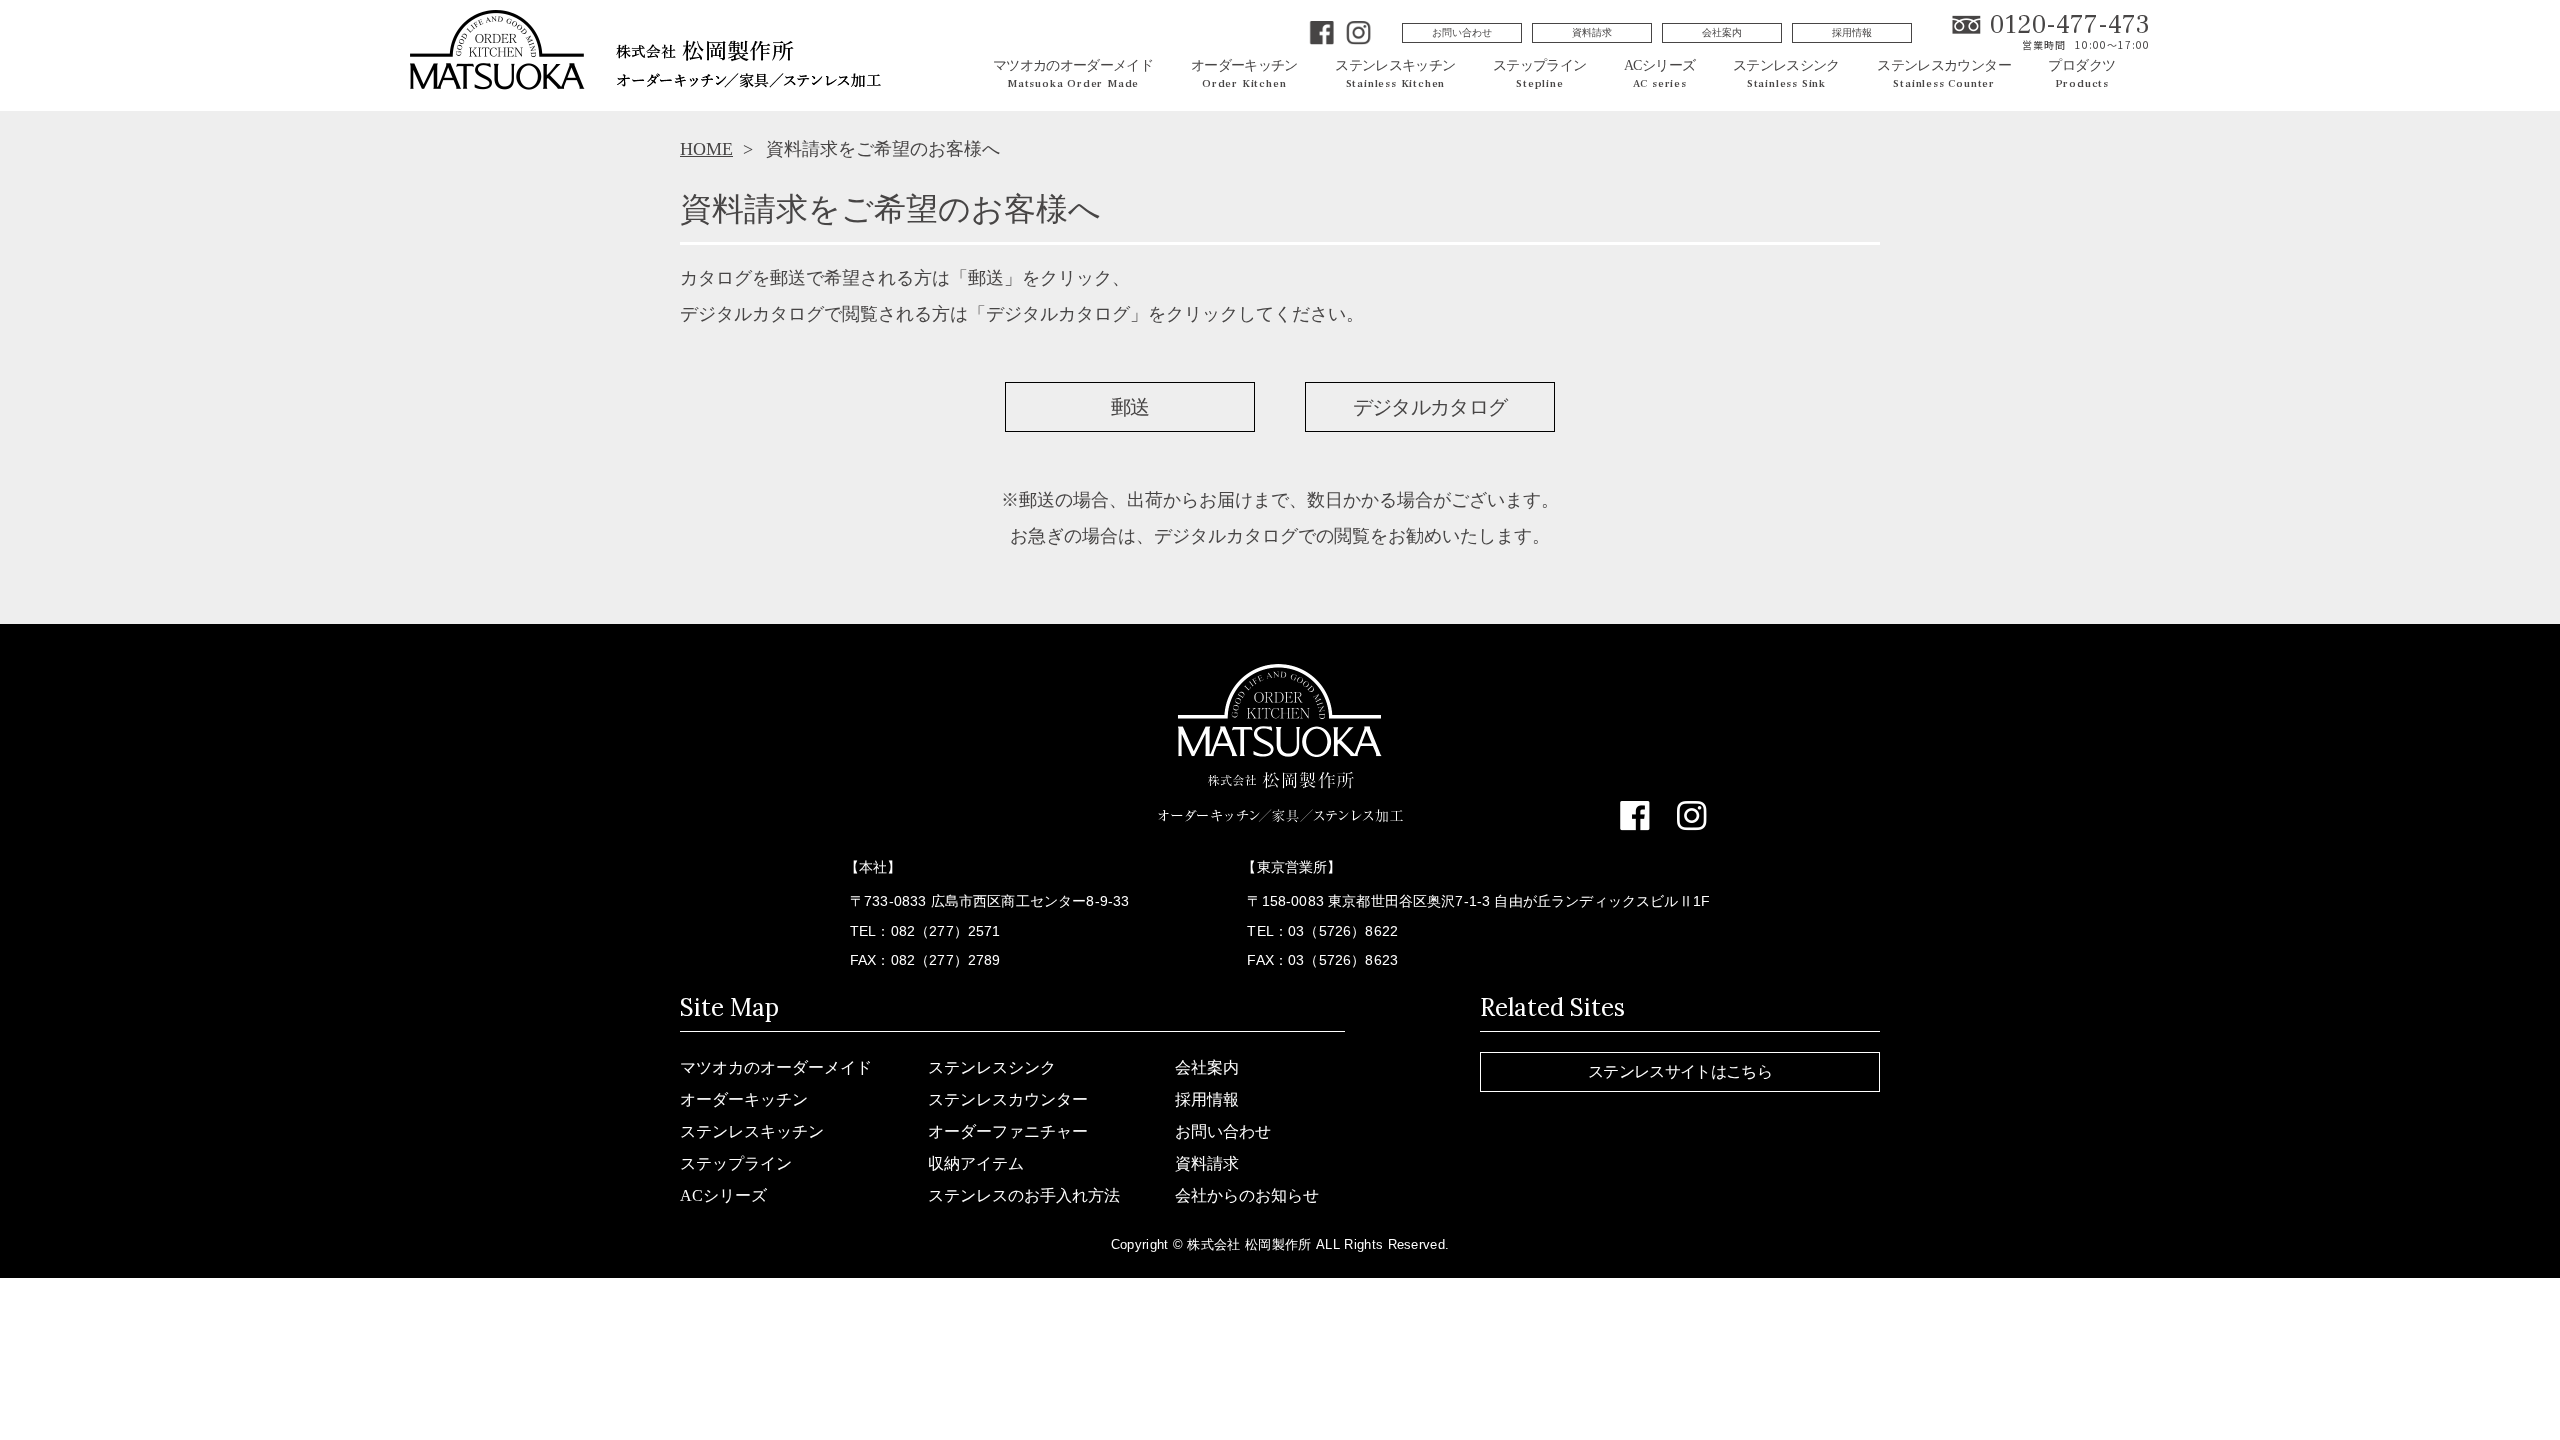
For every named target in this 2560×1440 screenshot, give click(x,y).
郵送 (1130, 407)
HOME (706, 149)
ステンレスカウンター (1008, 1099)
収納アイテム (976, 1163)
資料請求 (1592, 32)
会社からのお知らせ (1247, 1195)
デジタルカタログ (1430, 407)
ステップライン (736, 1163)
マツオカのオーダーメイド (776, 1067)
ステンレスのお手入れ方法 (1024, 1195)
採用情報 (1852, 32)
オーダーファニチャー (1008, 1131)
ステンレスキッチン (752, 1131)
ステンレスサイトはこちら (1680, 1071)
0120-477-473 (2070, 25)
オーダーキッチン (744, 1099)
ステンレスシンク (992, 1067)
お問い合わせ (1462, 32)
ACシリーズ (723, 1195)
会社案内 (1722, 32)
